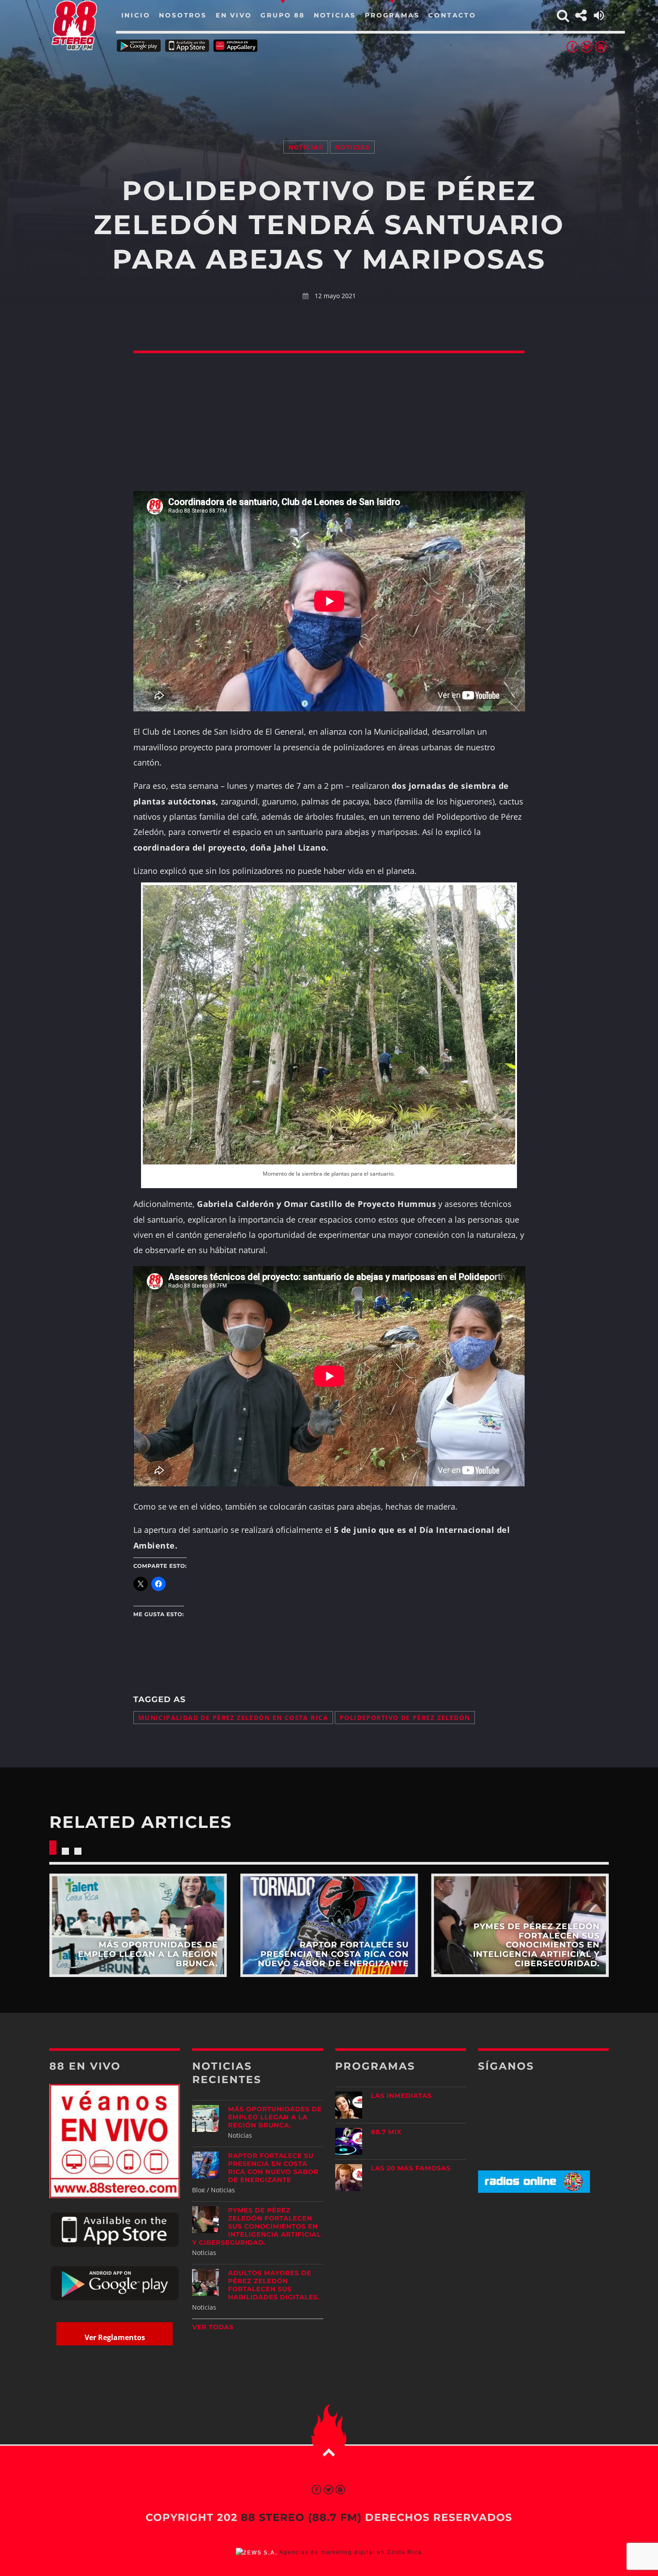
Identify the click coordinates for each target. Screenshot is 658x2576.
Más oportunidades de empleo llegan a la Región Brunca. (275, 2117)
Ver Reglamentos (115, 2337)
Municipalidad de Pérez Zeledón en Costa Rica (233, 1718)
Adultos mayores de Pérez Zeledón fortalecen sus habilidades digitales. (274, 2285)
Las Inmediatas (402, 2096)
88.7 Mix (387, 2132)
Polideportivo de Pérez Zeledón (405, 1718)
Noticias (306, 147)
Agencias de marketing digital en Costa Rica (350, 2552)
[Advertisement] (329, 85)
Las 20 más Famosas (411, 2168)
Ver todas (213, 2327)
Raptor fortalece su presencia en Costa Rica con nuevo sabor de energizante (273, 2168)
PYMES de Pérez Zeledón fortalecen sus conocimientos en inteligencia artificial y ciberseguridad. (256, 2226)
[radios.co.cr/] (534, 2190)
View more (138, 1925)
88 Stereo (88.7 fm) (301, 2517)
